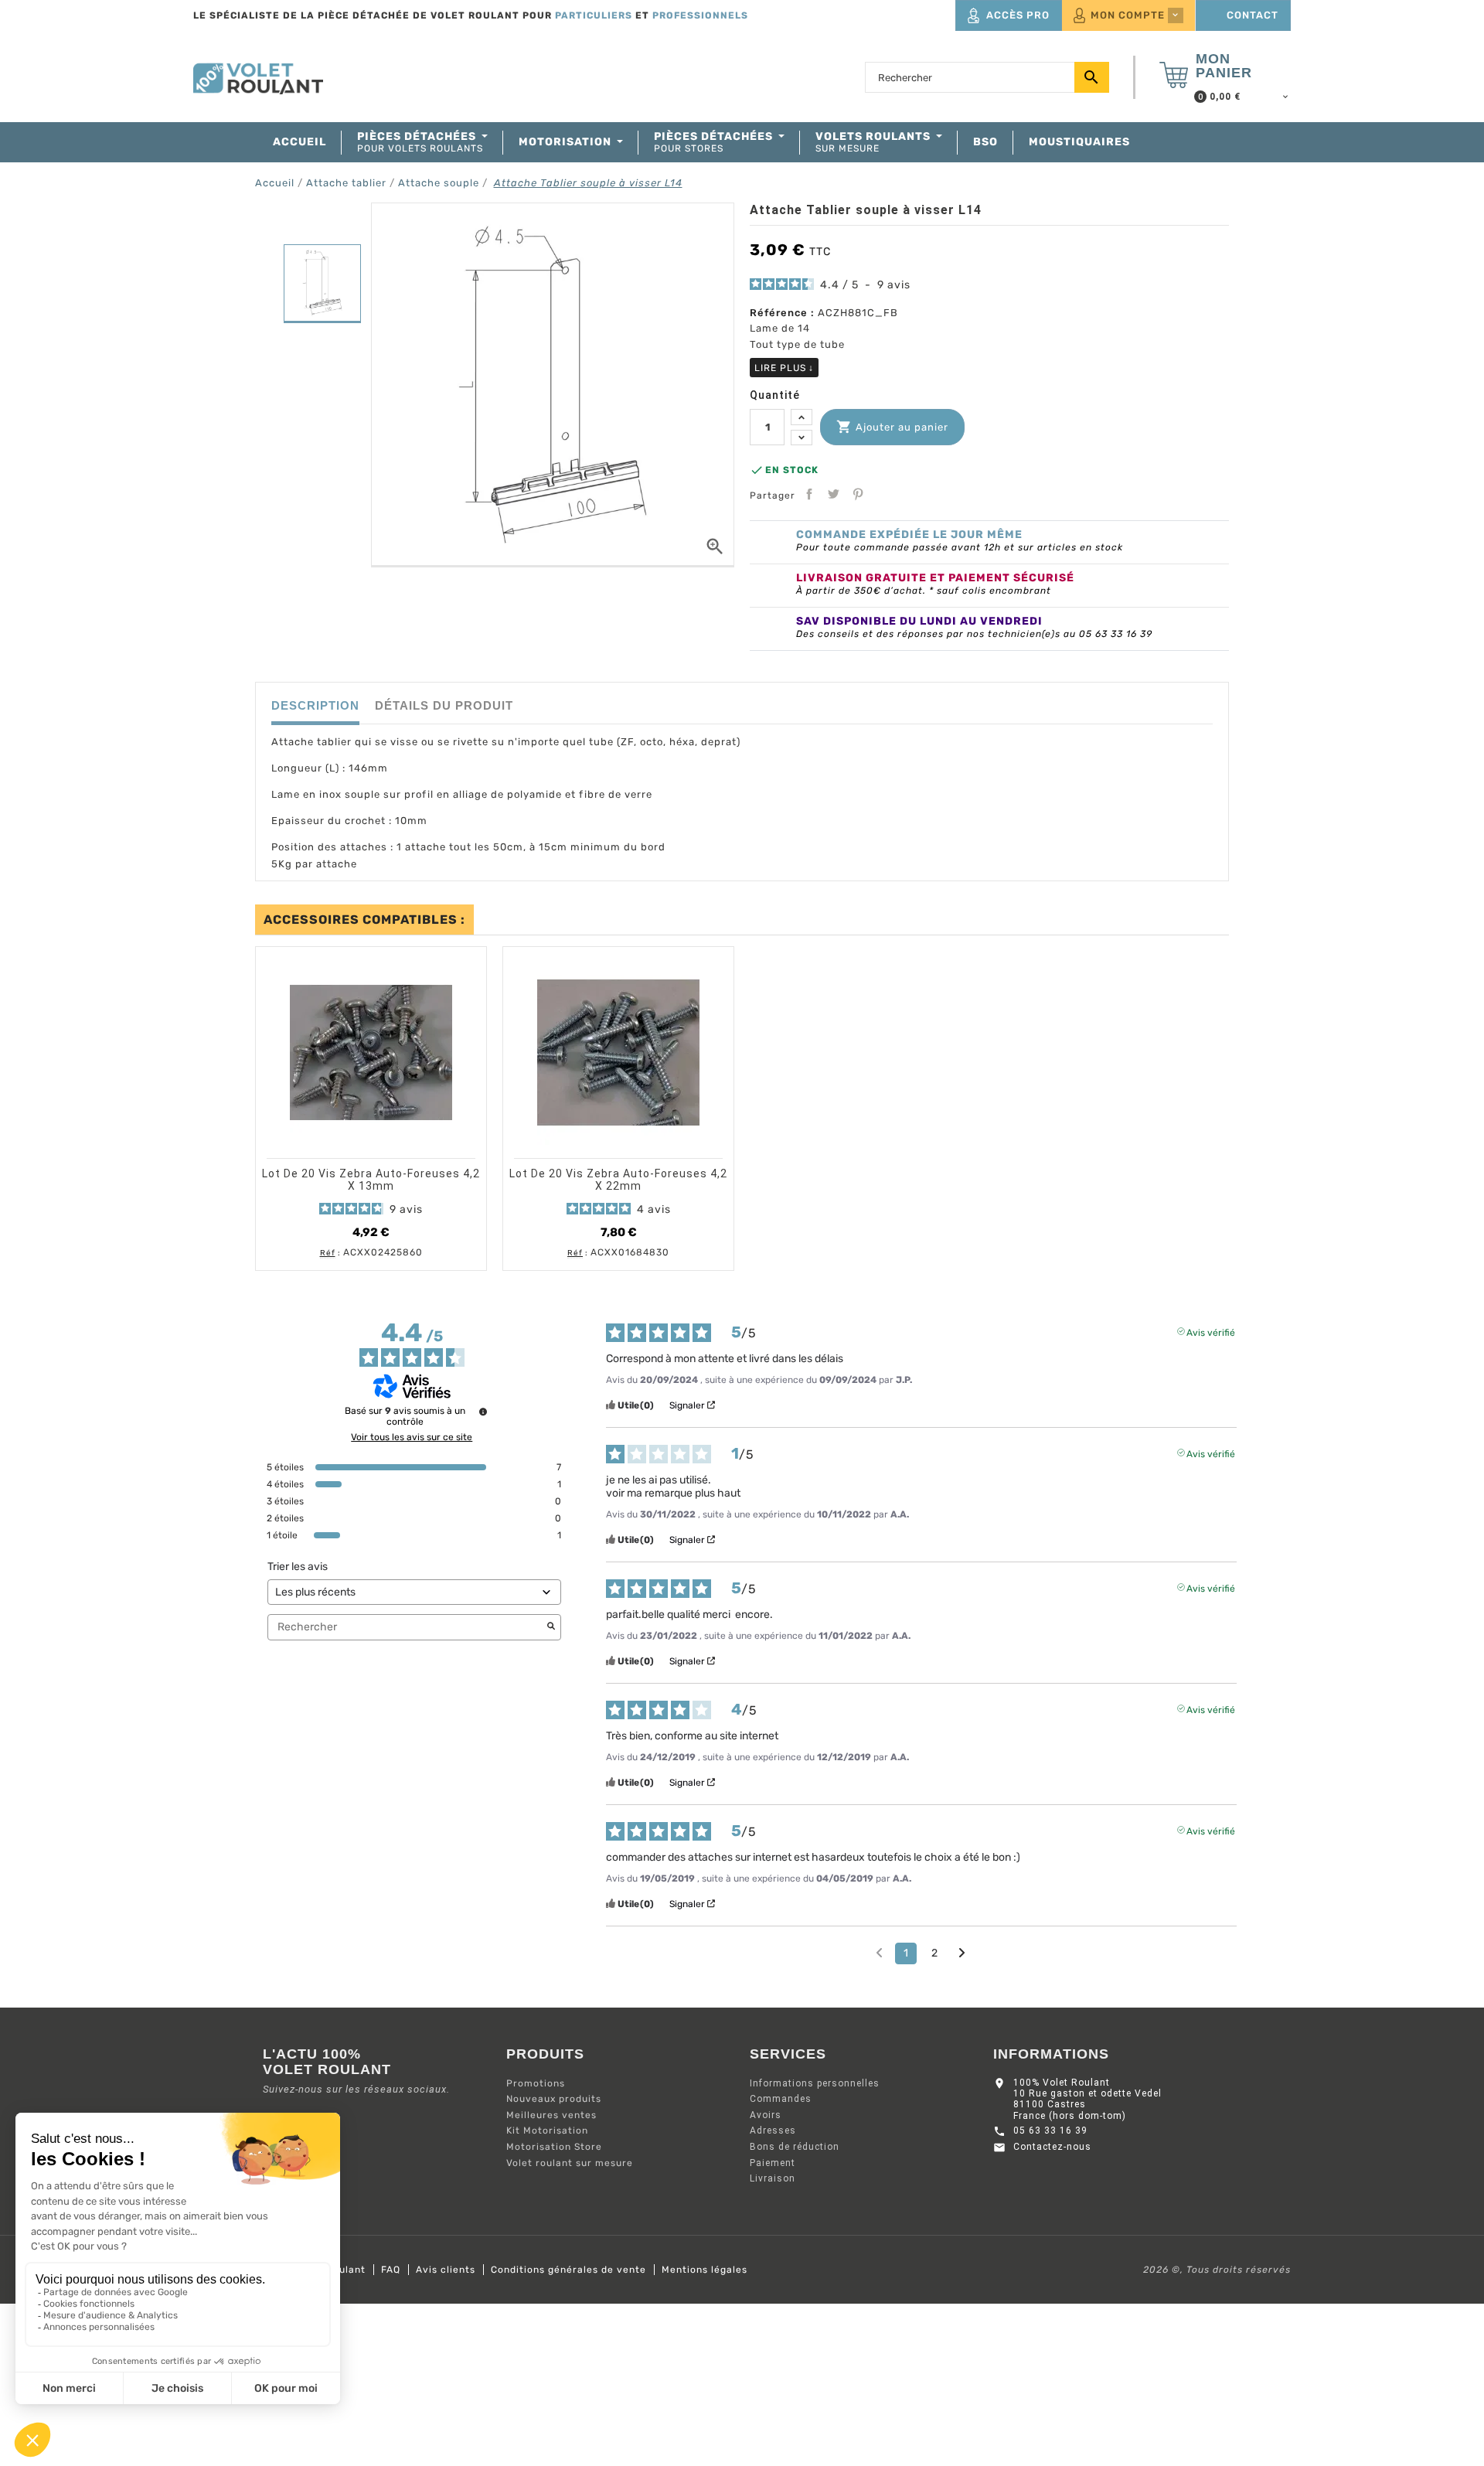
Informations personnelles (815, 2083)
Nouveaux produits (554, 2099)
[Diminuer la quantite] (802, 438)
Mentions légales (705, 2270)
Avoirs (766, 2115)
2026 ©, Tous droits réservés (1217, 2270)
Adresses (773, 2131)
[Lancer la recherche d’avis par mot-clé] (551, 1627)
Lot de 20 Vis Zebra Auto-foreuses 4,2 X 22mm (618, 1180)
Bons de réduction (795, 2147)
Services (788, 2054)
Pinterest (858, 494)
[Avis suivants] (962, 1954)
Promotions (536, 2083)
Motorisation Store (554, 2147)
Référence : (782, 313)
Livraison (773, 2178)
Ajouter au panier (892, 427)
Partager (809, 494)
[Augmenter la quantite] (802, 417)
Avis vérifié (1211, 1331)
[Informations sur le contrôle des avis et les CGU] (483, 1412)
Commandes (781, 2099)
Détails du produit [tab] (444, 705)
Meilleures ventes (551, 2115)
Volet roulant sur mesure (570, 2163)
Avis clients (446, 2270)
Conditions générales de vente (568, 2270)
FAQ (391, 2270)
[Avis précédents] (879, 1952)
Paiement (773, 2163)
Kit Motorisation (547, 2131)
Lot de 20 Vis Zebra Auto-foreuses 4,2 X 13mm (371, 1180)
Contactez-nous (1052, 2147)
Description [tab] (315, 705)
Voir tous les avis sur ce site (412, 1437)
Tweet (833, 494)
